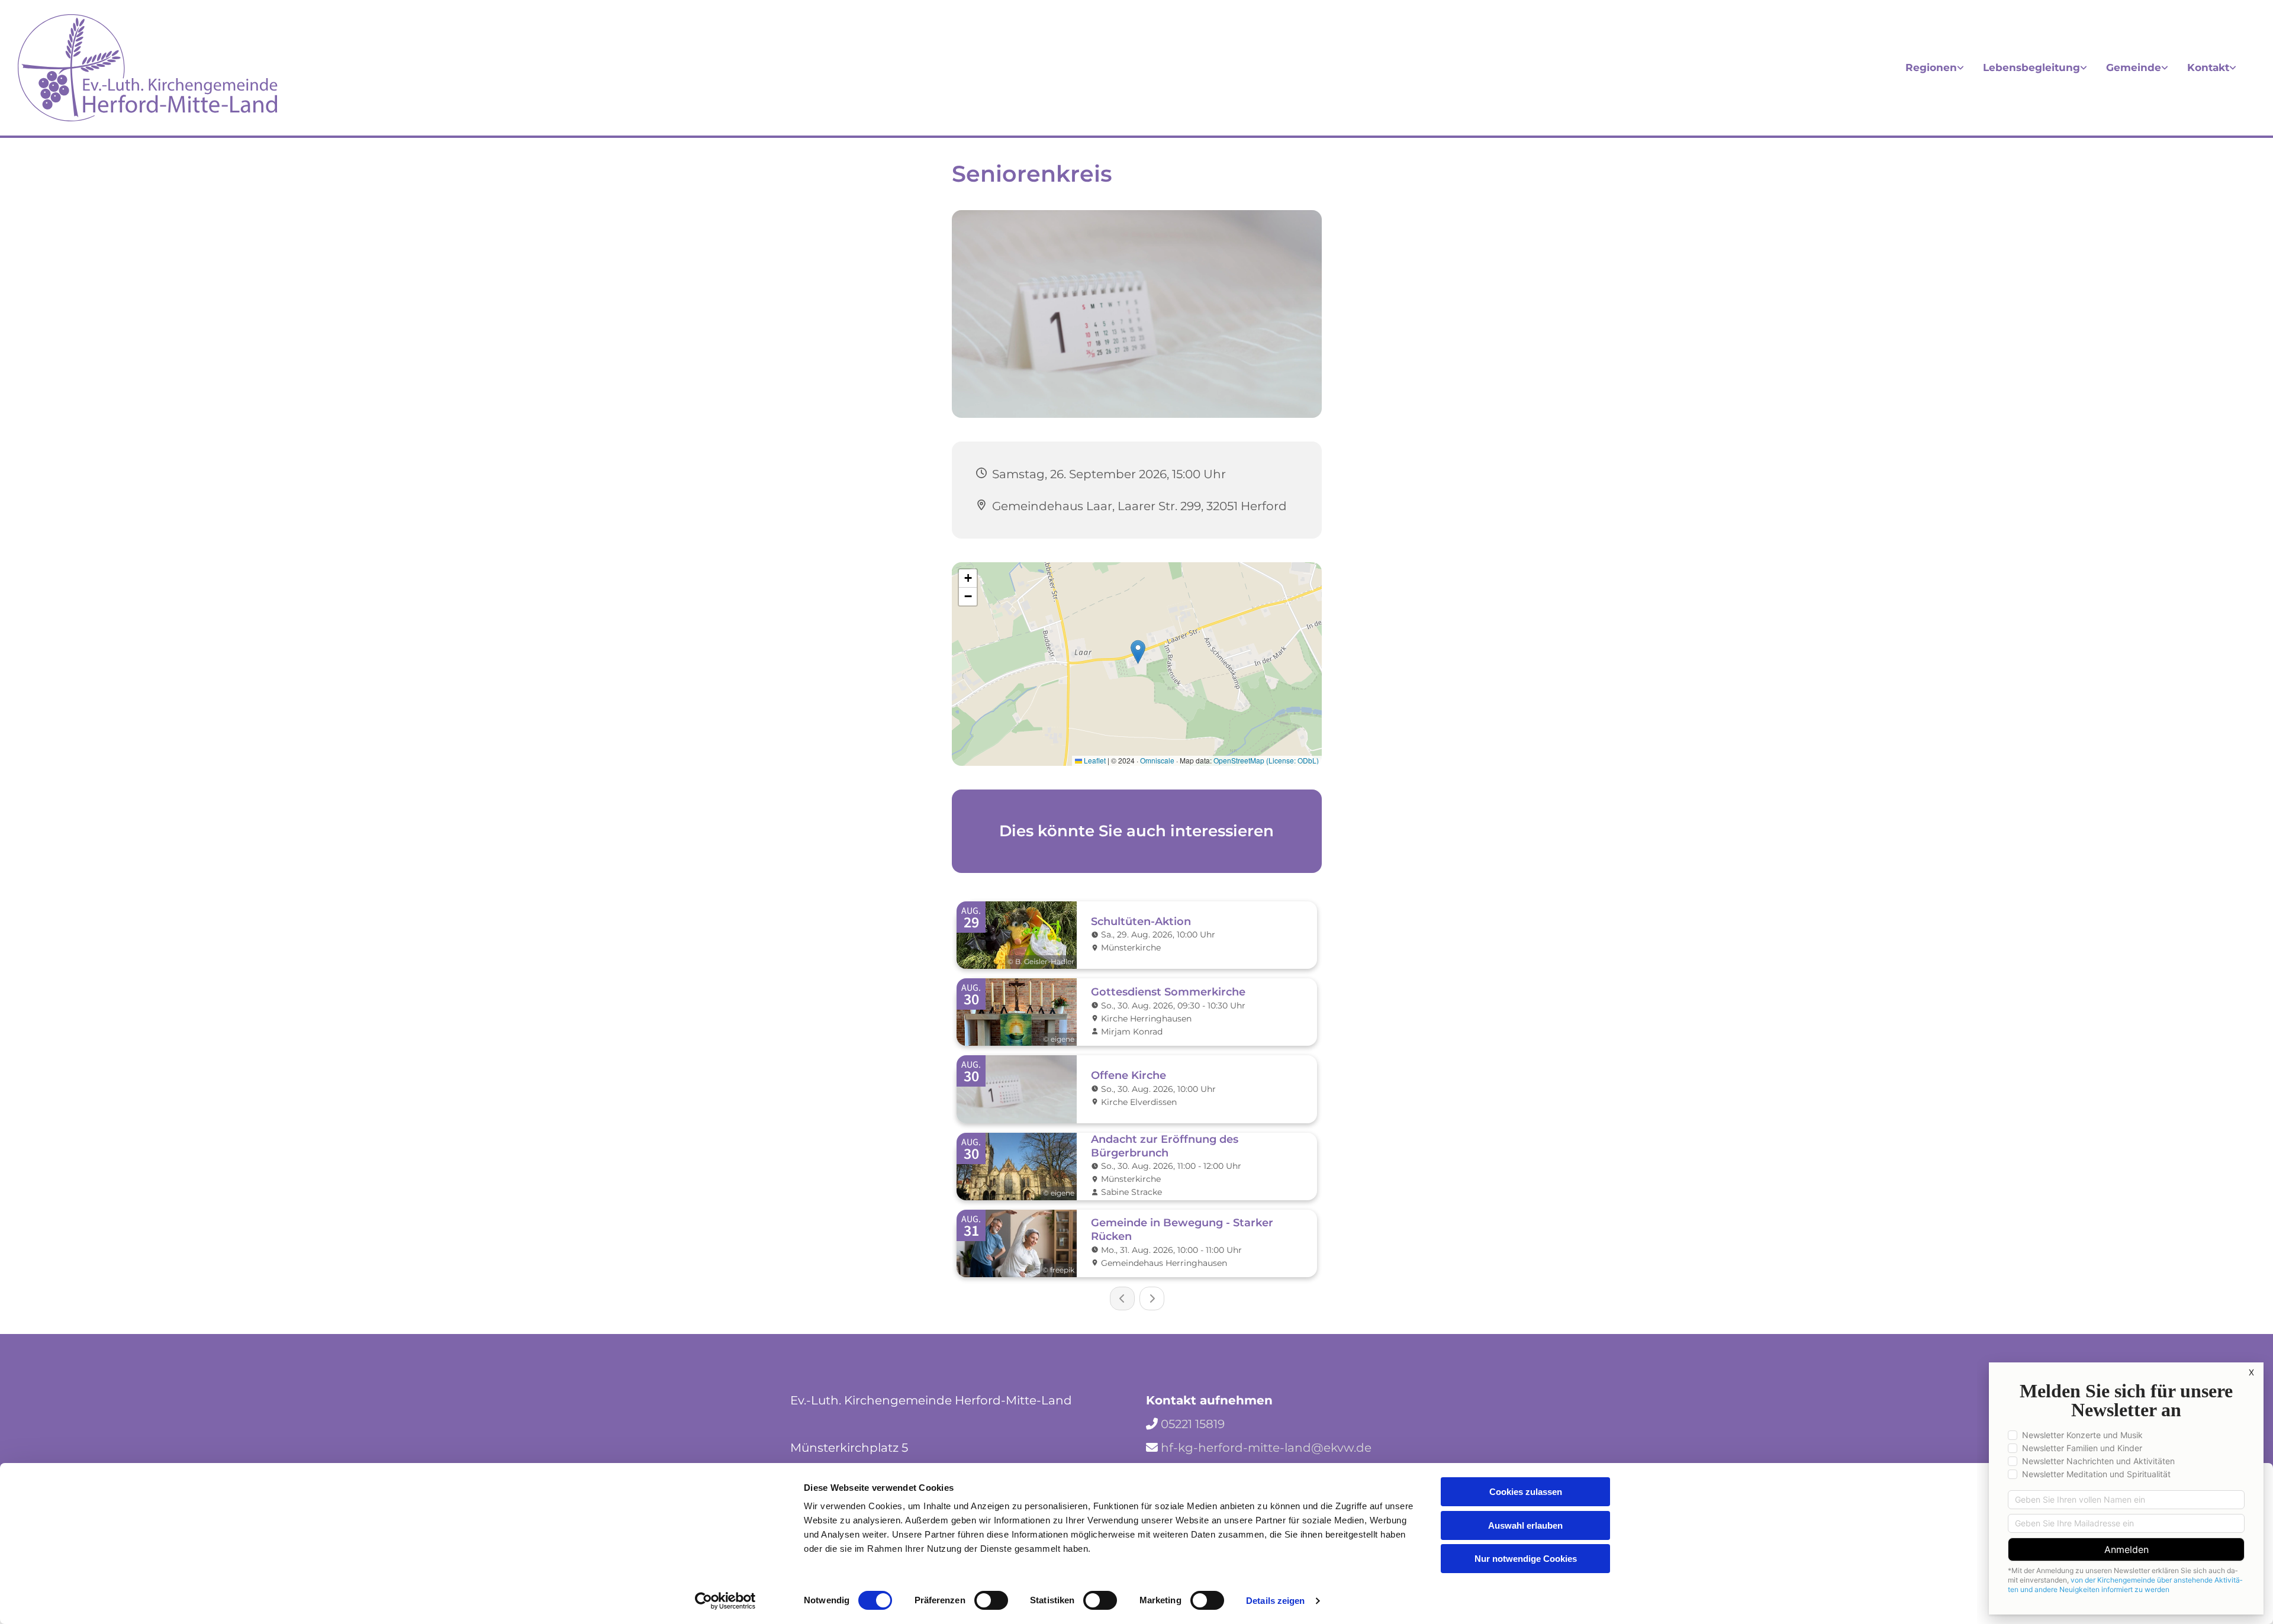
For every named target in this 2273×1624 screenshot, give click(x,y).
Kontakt (2208, 67)
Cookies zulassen (1526, 1492)
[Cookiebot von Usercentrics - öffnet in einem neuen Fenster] (725, 1601)
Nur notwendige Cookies (1526, 1559)
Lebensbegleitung (2031, 67)
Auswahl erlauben (1525, 1525)
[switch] (991, 1600)
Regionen (1931, 67)
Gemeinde (2134, 67)
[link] (1935, 68)
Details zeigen (1275, 1601)
